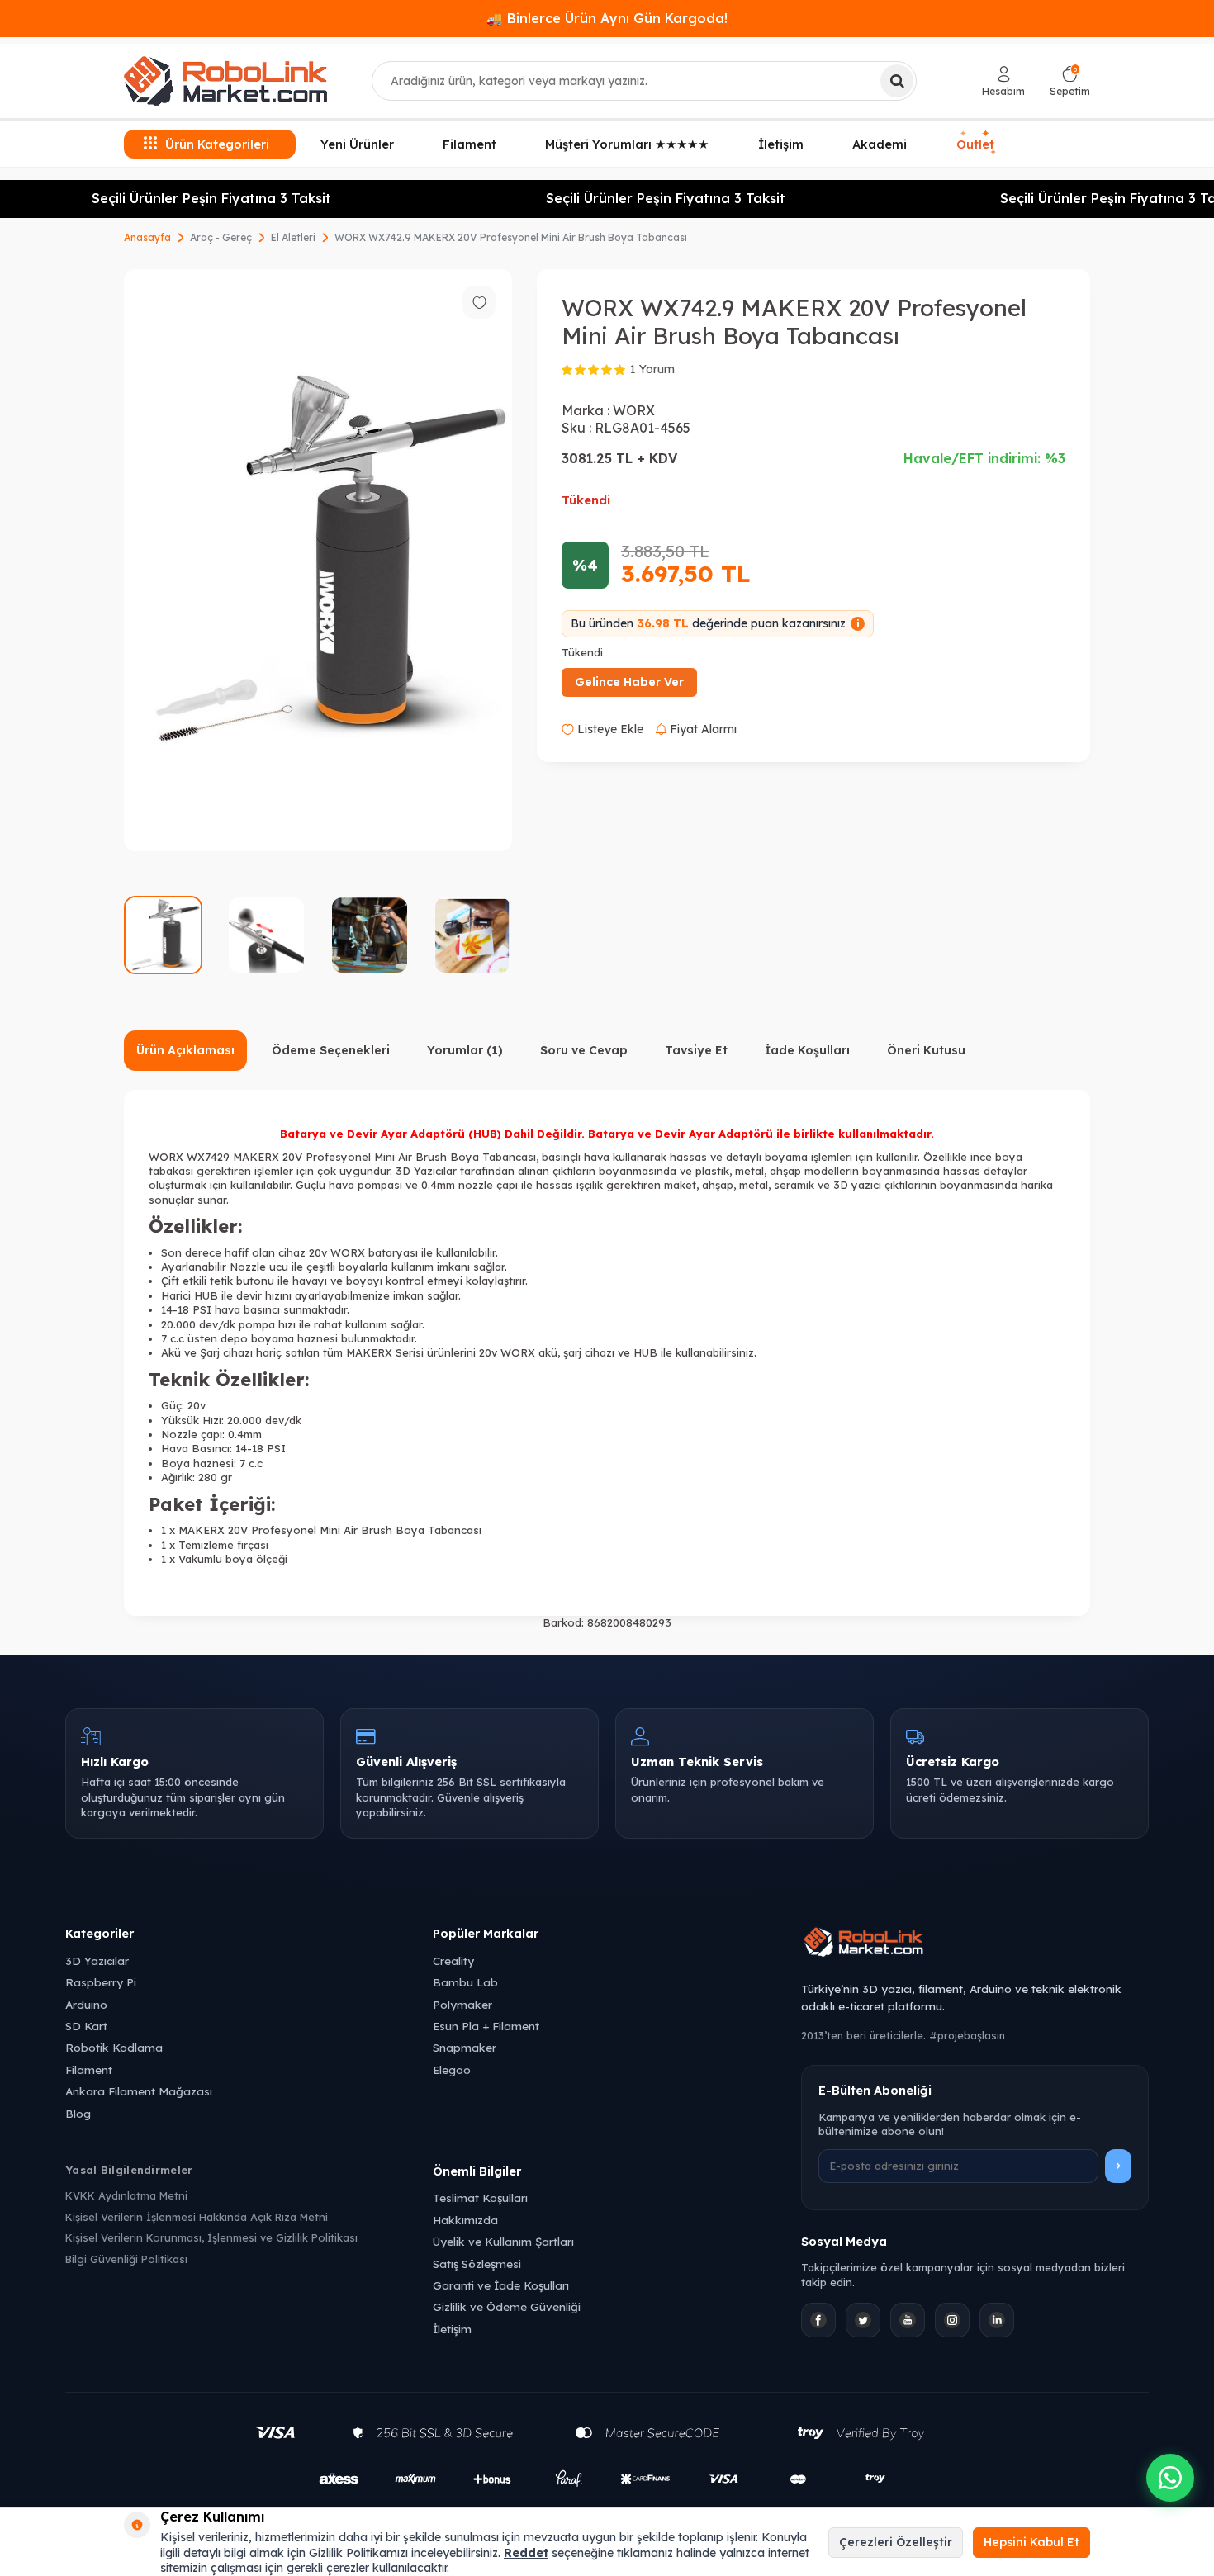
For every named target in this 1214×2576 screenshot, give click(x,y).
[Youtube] (908, 2320)
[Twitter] (863, 2320)
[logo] (225, 81)
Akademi (880, 144)
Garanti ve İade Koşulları (501, 2285)
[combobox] (644, 81)
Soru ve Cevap (584, 1050)
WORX (634, 410)
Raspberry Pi (101, 1982)
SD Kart (86, 2026)
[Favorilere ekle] (479, 302)
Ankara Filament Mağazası (139, 2091)
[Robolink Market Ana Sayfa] (975, 1944)
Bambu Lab (465, 1982)
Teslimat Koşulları (480, 2197)
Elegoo (452, 2069)
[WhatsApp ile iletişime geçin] (1170, 2478)
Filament (469, 144)
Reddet (526, 2553)
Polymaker (462, 2004)
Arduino (86, 2004)
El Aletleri (293, 237)
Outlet (977, 144)
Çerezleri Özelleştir (896, 2542)
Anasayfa (147, 237)
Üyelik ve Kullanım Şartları (503, 2241)
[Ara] (897, 81)
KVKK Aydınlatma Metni (126, 2195)
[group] (318, 560)
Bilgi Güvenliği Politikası (126, 2259)
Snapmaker (465, 2047)
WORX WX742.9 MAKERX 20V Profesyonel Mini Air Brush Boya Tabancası (511, 237)
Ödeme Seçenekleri (331, 1050)
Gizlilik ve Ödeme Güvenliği (507, 2306)
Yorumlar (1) (465, 1050)
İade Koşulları (807, 1050)
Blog (78, 2113)
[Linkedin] (997, 2320)
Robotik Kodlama (114, 2047)
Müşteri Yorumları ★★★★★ (627, 144)
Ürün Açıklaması (185, 1050)
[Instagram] (952, 2320)
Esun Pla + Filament (486, 2026)
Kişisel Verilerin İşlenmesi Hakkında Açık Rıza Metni (197, 2217)
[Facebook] (818, 2320)
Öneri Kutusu (926, 1050)
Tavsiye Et (696, 1050)
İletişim (781, 144)
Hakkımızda (465, 2220)
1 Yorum (652, 369)
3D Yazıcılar (97, 1960)
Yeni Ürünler (357, 144)
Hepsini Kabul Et (1031, 2542)
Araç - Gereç (221, 237)
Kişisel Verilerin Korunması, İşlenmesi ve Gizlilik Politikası (211, 2237)
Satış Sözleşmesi (477, 2263)
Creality (453, 1960)
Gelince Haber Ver (629, 682)
